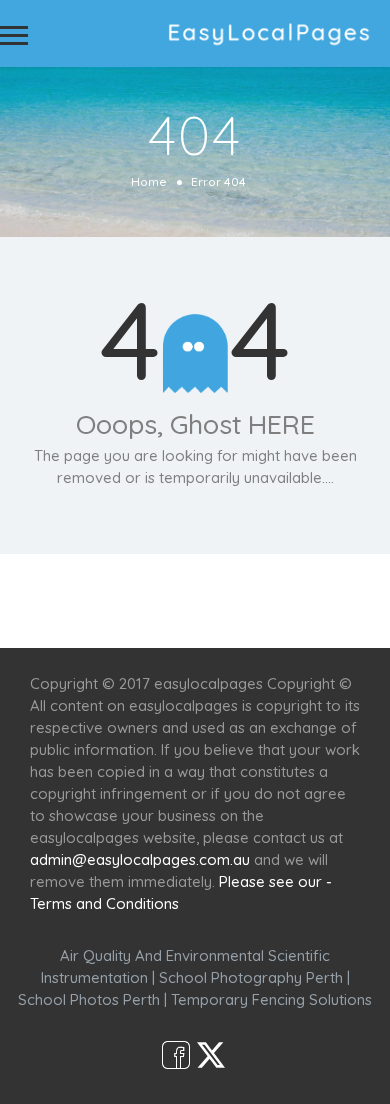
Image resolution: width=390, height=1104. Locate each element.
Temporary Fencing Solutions (271, 999)
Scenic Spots (242, 589)
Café (327, 589)
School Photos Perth (89, 999)
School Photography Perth (251, 977)
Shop (195, 611)
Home (149, 181)
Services (142, 589)
